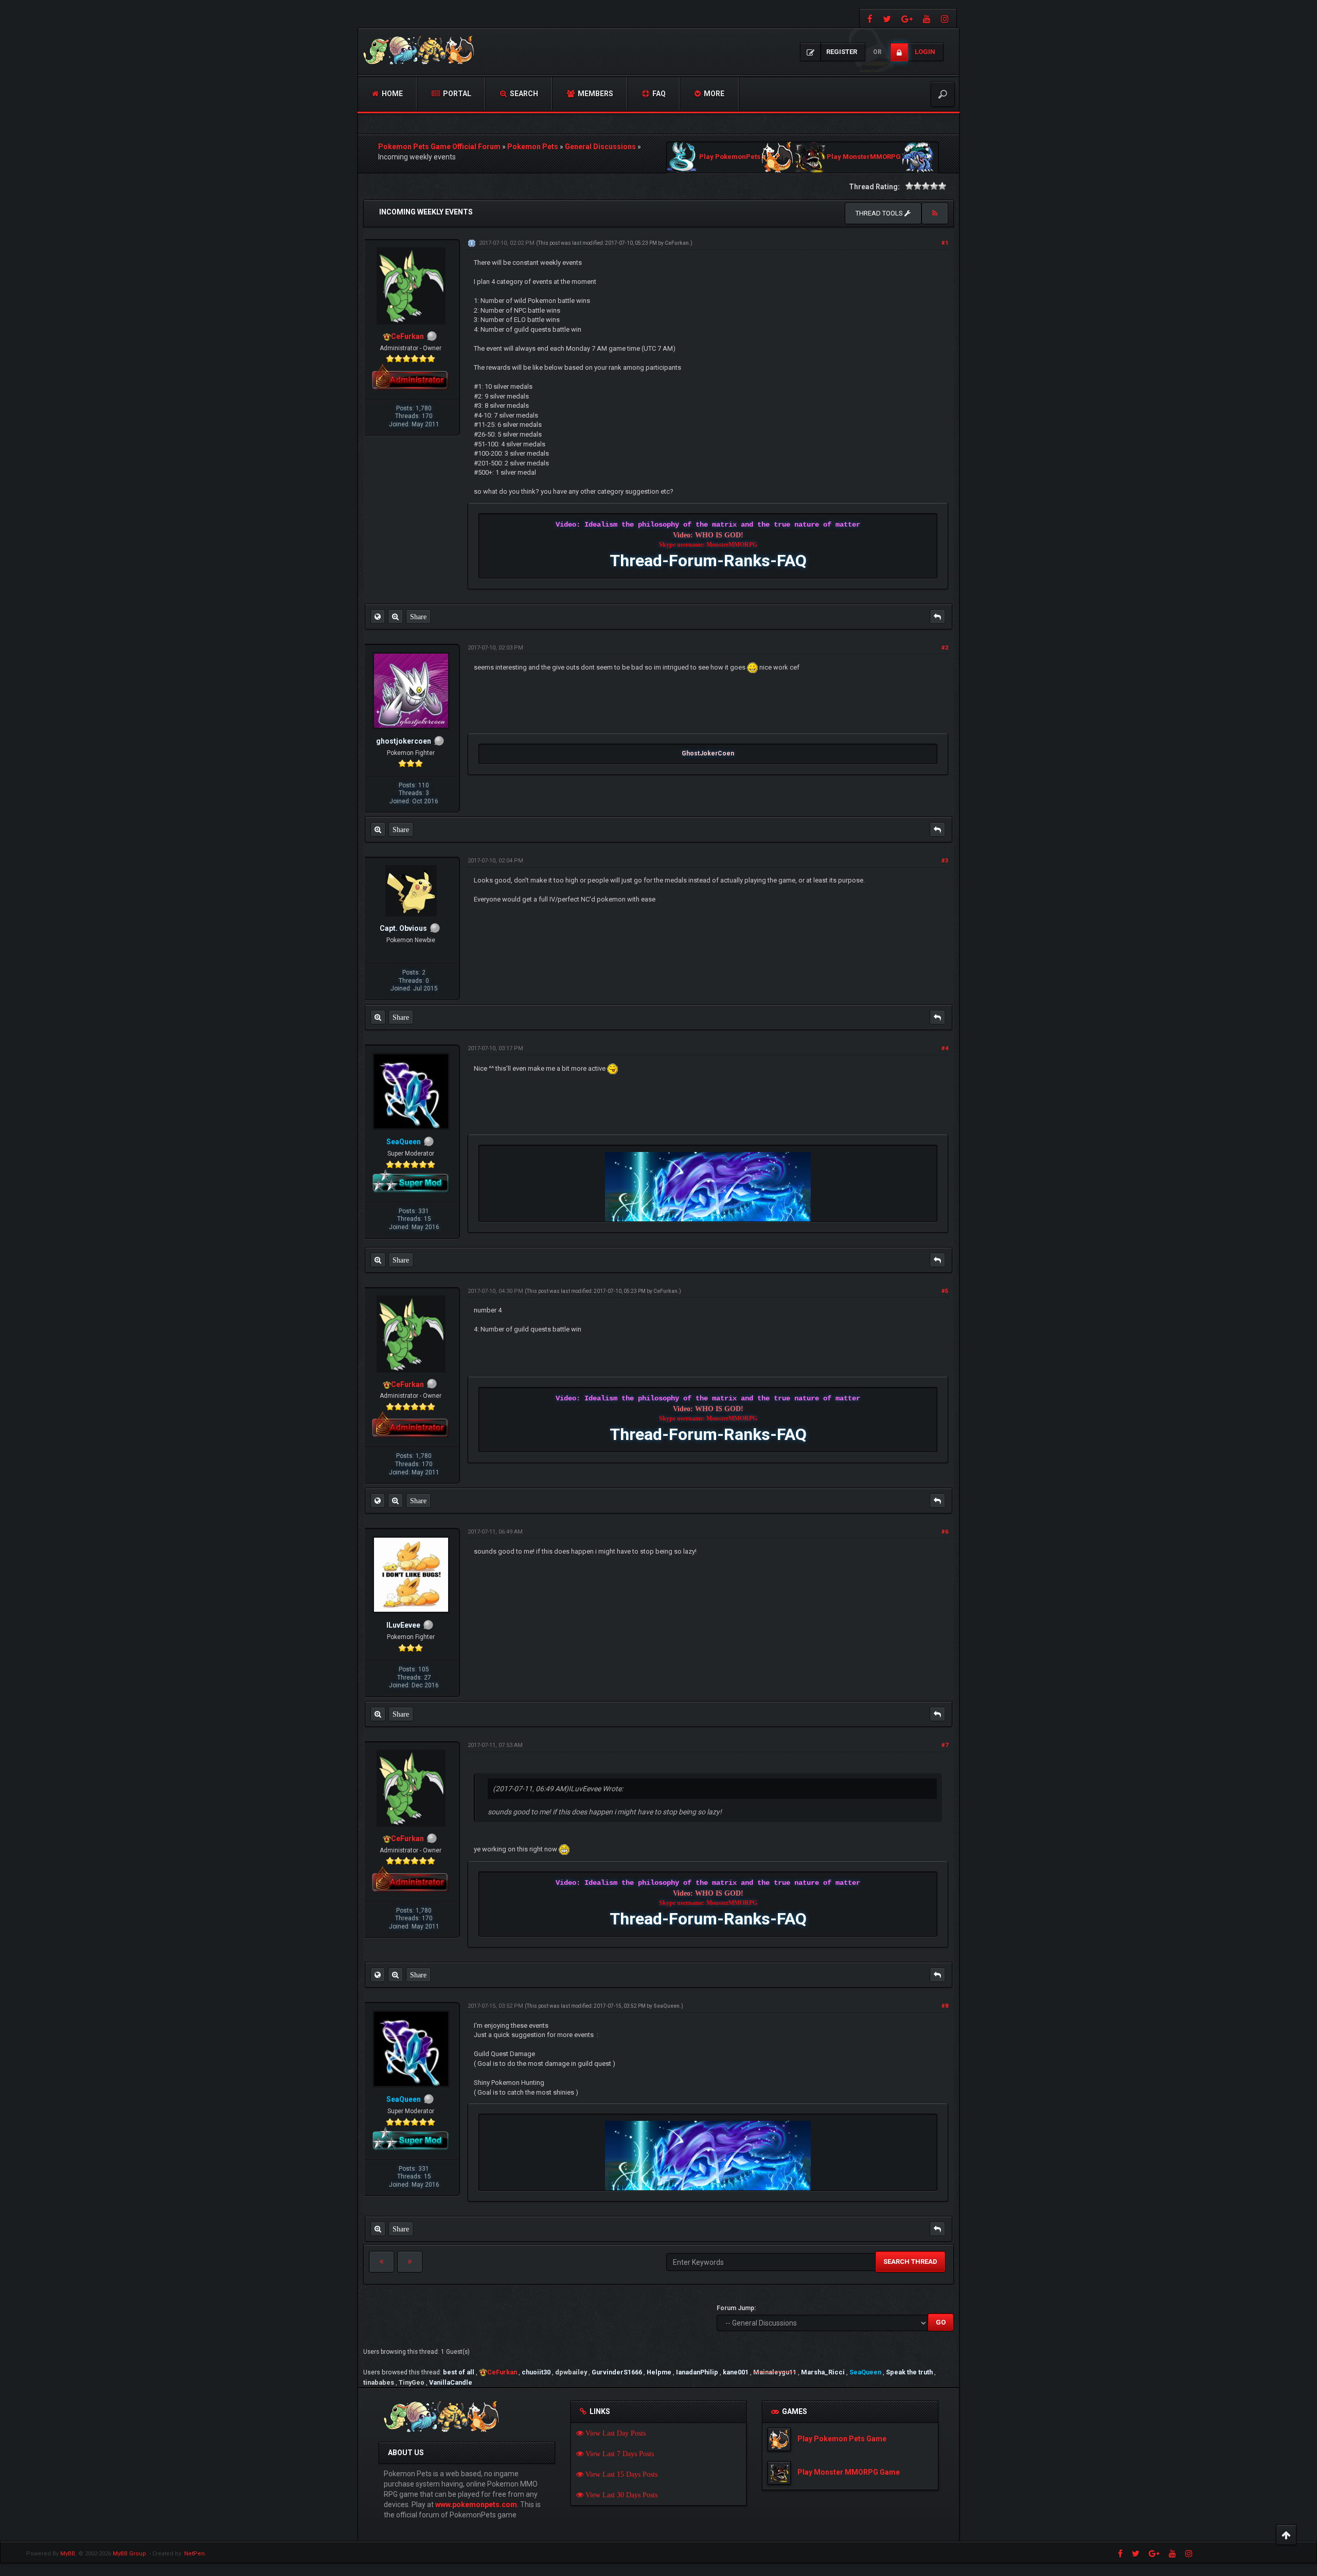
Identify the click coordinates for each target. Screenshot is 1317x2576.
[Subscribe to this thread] (935, 213)
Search (523, 94)
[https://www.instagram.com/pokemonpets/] (946, 18)
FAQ (658, 94)
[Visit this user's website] (378, 617)
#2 (945, 648)
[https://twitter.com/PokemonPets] (887, 18)
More (713, 94)
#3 (945, 861)
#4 (945, 1048)
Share (418, 617)
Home (391, 94)
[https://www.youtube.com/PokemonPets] (927, 18)
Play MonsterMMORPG (864, 157)
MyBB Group (129, 2554)
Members (595, 94)
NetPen (194, 2554)
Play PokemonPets (730, 157)
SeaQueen (666, 2006)
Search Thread (910, 2262)
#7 (945, 1745)
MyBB (68, 2554)
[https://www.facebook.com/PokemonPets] (869, 18)
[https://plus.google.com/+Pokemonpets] (907, 18)
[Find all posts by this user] (395, 617)
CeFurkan (677, 243)
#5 (945, 1291)
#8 (945, 2006)
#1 (945, 243)
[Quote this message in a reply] (937, 617)
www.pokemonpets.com (476, 2505)
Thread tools (880, 213)
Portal (456, 94)
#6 (945, 1532)
